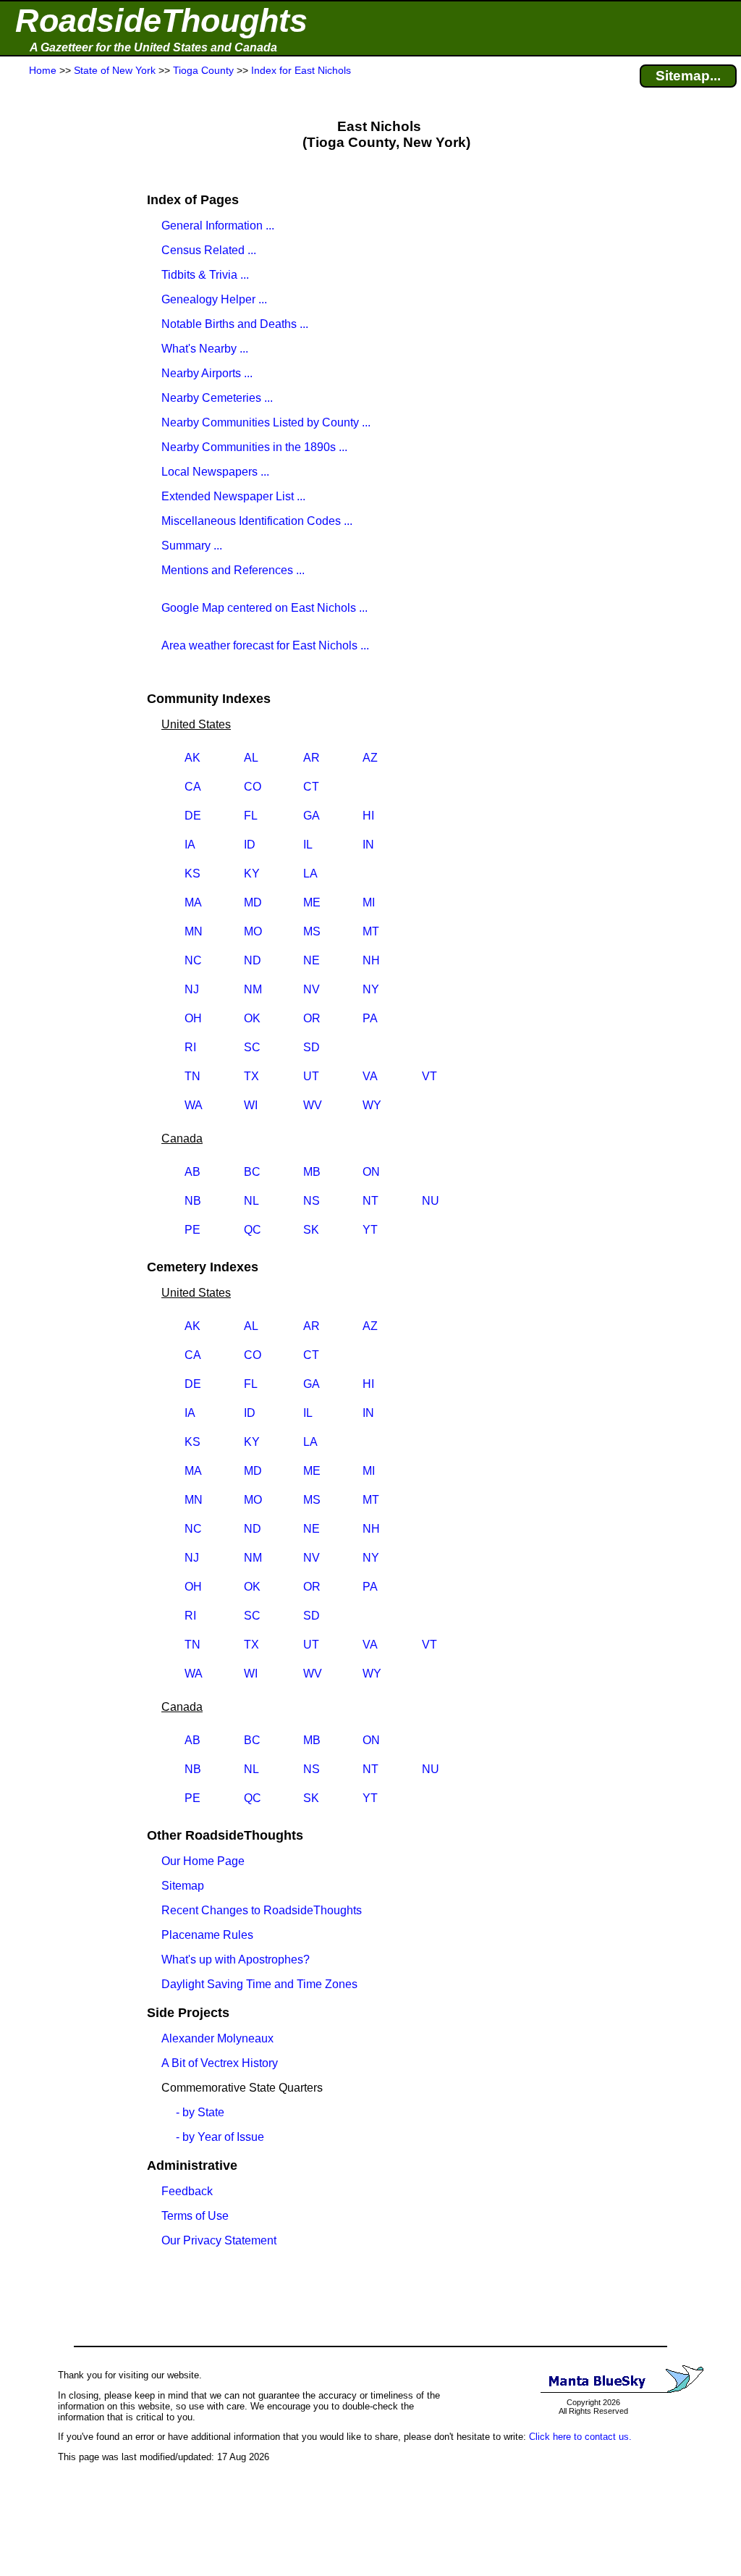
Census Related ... (209, 250)
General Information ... (218, 226)
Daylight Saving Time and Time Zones (259, 1984)
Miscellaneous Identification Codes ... (257, 521)
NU (431, 1201)
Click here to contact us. (580, 2437)
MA (193, 902)
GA (312, 816)
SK (311, 1230)
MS (312, 931)
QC (253, 1230)
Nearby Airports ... (207, 373)
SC (252, 1047)
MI (369, 902)
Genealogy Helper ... (214, 299)
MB (312, 1172)
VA (370, 1076)
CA (193, 787)
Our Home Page (203, 1861)
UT (311, 1076)
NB (193, 1201)
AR (312, 758)
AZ (370, 758)
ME (312, 902)
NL (251, 1201)
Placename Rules (207, 1935)
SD (312, 1047)
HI (368, 816)
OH (193, 1018)
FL (251, 816)
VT (429, 1076)
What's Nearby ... (205, 349)
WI (251, 1105)
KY (252, 874)
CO (253, 787)
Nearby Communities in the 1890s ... (254, 447)
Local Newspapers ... (215, 472)
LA (310, 874)
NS (312, 1201)
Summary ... (192, 546)
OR (312, 1018)
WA (194, 1105)
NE (312, 960)
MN (194, 931)
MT (371, 931)
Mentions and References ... (233, 570)
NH (371, 960)
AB (192, 1172)
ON (371, 1172)
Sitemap (183, 1886)
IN (368, 845)
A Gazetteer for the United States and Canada (153, 47)
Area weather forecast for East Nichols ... (265, 645)
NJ (192, 989)
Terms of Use (195, 2216)
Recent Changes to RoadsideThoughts (262, 1910)
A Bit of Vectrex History (220, 2063)
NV (312, 989)
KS (192, 874)
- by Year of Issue (220, 2137)
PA (370, 1018)
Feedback (187, 2191)
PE (192, 1230)
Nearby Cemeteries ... (217, 398)
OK (252, 1018)
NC (193, 960)
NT (370, 1201)
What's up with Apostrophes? (236, 1960)
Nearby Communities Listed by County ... (266, 422)
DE (193, 816)
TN (192, 1076)
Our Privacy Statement (219, 2240)
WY (372, 1105)
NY (371, 989)
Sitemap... (688, 76)
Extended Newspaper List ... (233, 496)
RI (190, 1047)
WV (313, 1105)
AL (251, 758)
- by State (200, 2112)
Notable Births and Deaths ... (235, 324)
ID (250, 845)
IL (308, 845)
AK (192, 758)
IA (190, 845)
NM (253, 989)
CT (311, 787)
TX (251, 1076)
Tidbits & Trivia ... (205, 275)
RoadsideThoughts (161, 21)
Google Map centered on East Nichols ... (264, 608)
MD (253, 902)
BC (252, 1172)
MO (253, 931)
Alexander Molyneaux (217, 2038)
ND (253, 960)
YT (370, 1230)
